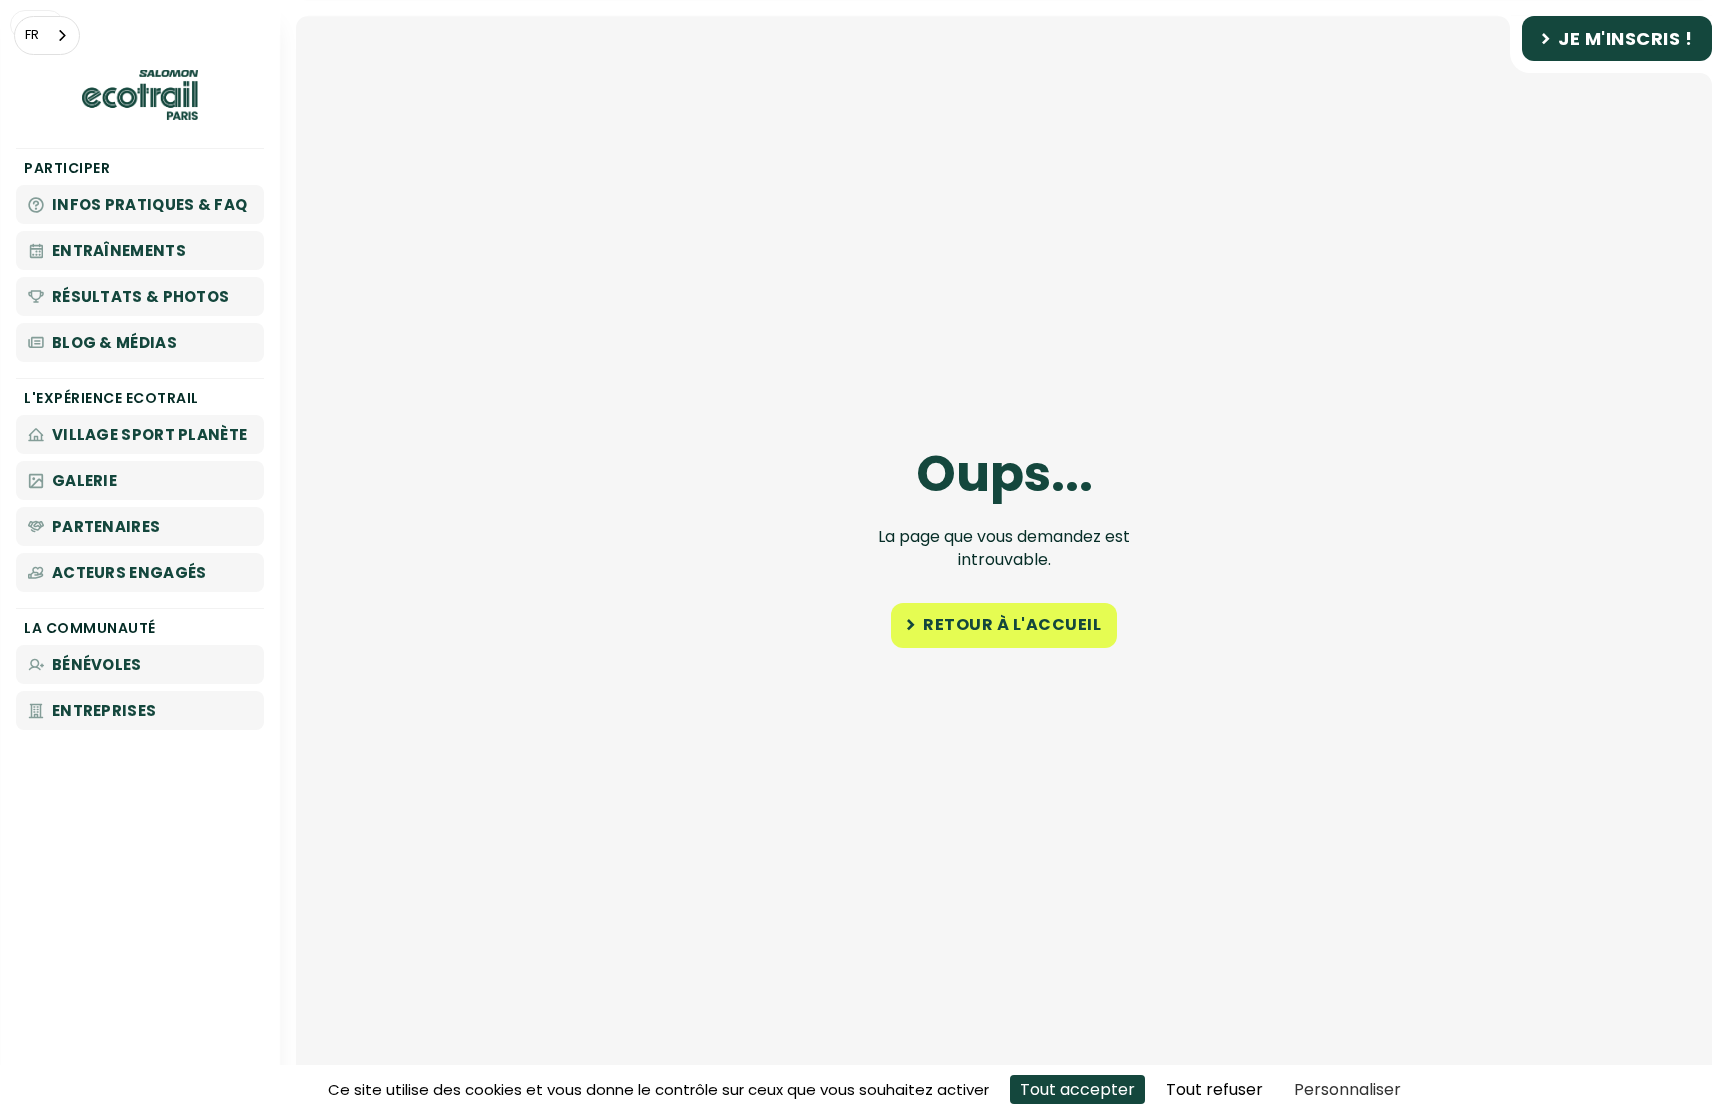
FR (32, 34)
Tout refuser (1214, 1089)
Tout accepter (1077, 1089)
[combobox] (47, 35)
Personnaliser (1347, 1089)
